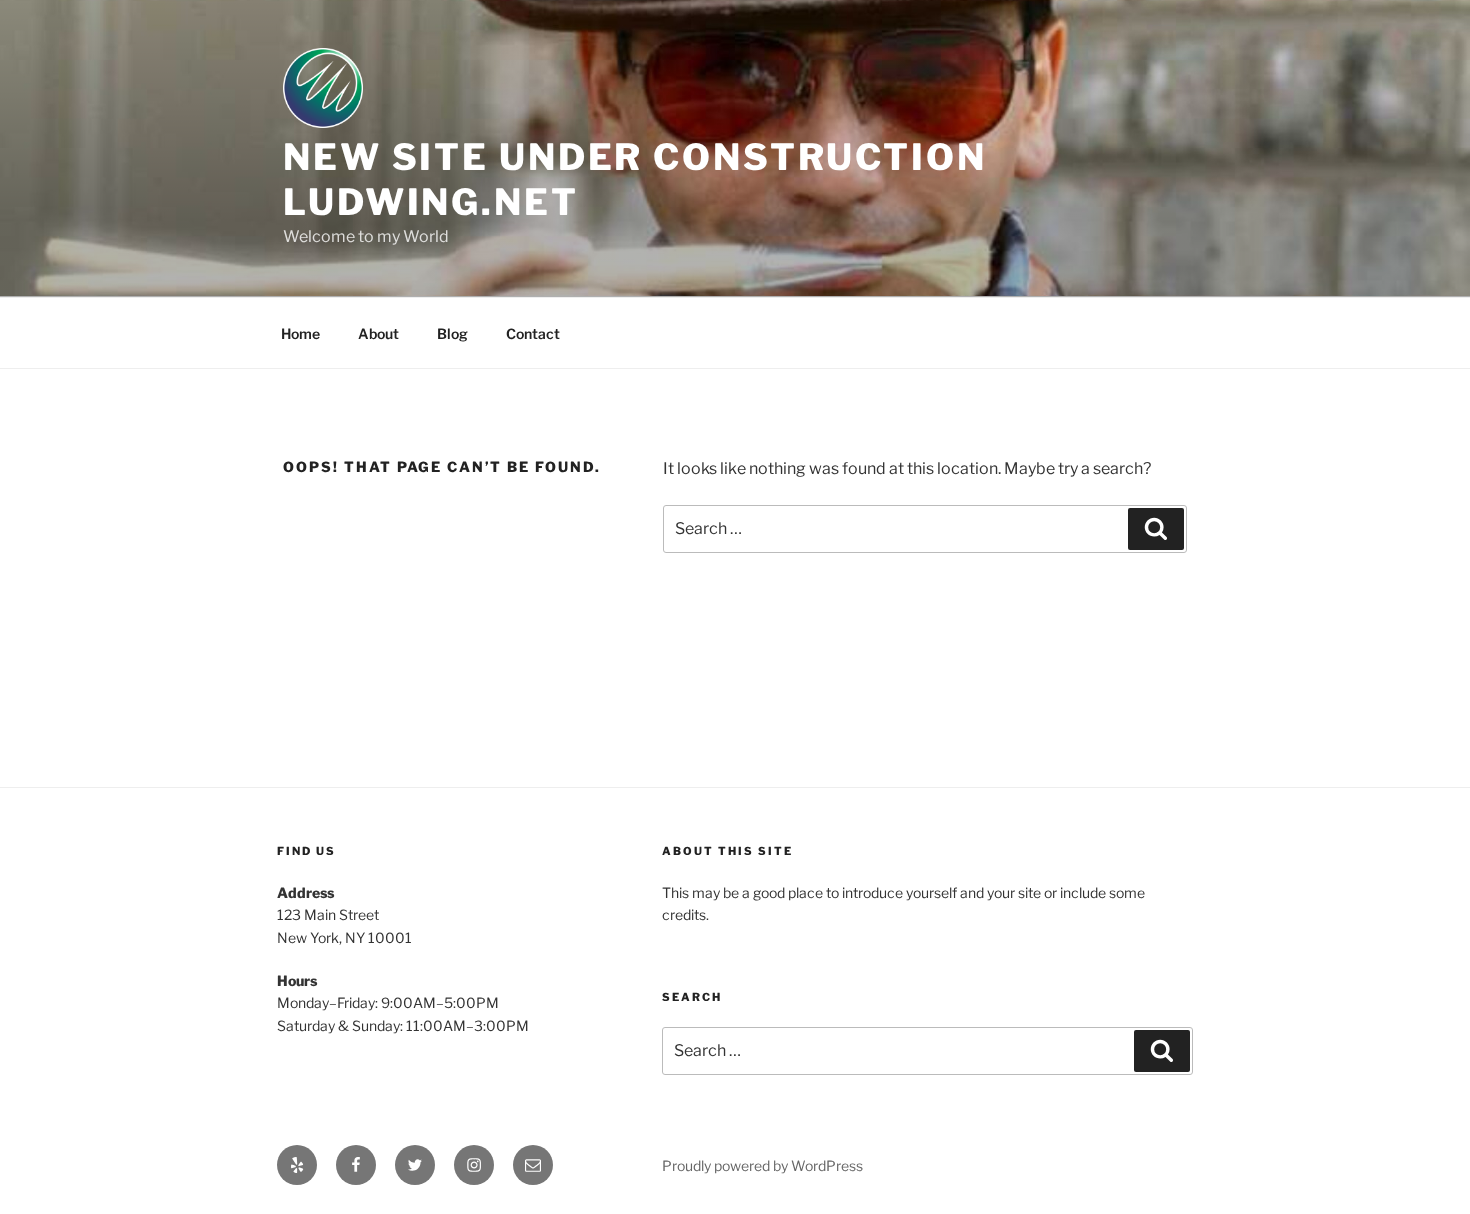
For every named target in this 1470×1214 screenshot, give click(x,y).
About (378, 333)
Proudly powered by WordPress (762, 1165)
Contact (533, 333)
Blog (452, 333)
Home (300, 333)
